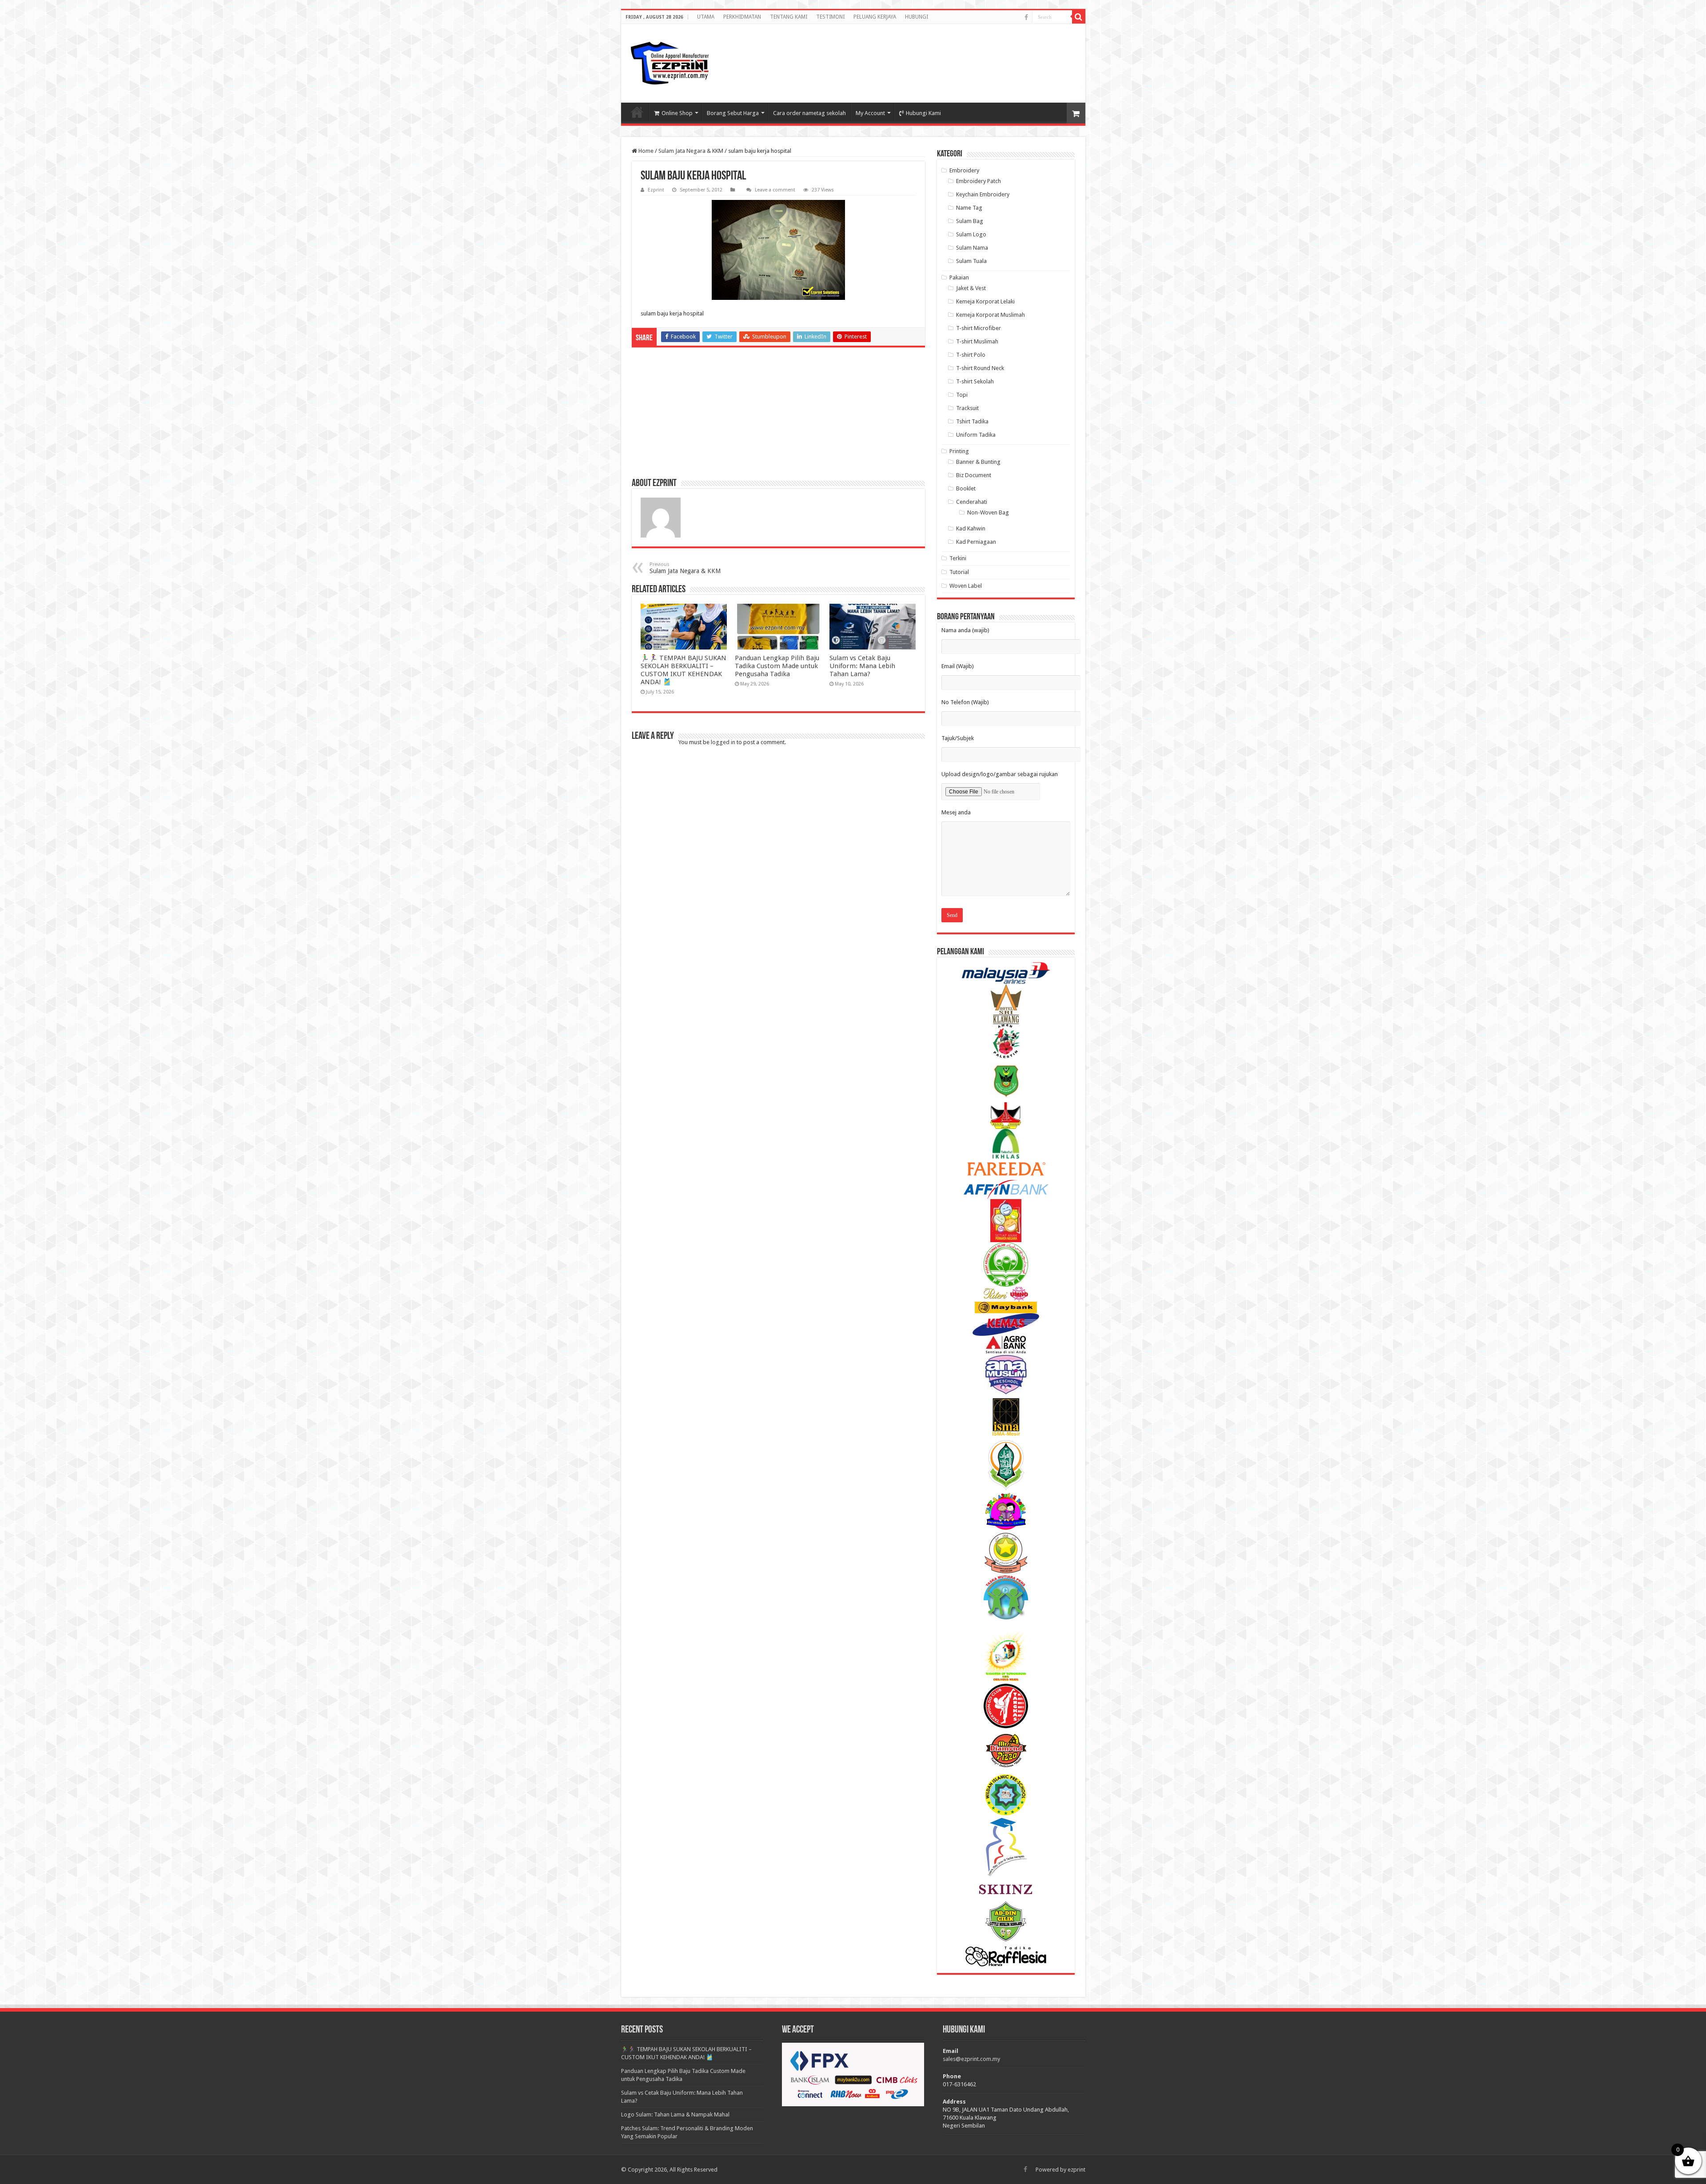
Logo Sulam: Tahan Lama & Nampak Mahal (675, 2114)
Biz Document (974, 475)
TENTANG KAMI (789, 17)
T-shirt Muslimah (977, 341)
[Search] (1079, 17)
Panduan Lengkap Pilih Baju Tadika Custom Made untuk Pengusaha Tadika (777, 666)
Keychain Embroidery (983, 194)
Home (645, 151)
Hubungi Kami (923, 113)
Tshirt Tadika (972, 421)
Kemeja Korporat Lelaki (985, 301)
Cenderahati (972, 502)
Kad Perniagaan (976, 542)
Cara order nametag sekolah (809, 113)
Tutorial (959, 572)
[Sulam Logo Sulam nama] (670, 63)
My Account (870, 113)
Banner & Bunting (978, 462)
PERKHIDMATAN (742, 17)
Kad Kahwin (971, 528)
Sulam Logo (971, 234)
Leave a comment (775, 190)
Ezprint (656, 190)
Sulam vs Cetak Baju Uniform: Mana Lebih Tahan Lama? (862, 666)
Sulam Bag (970, 221)
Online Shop (677, 113)
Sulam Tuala (971, 261)
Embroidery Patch (979, 181)
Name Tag (969, 208)
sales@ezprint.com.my (971, 2059)
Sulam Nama (972, 248)
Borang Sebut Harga (733, 113)
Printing (959, 451)
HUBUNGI (917, 17)
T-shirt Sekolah (975, 381)
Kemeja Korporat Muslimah (991, 315)
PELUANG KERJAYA (875, 17)
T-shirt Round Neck (980, 368)
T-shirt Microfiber (979, 328)
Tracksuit (967, 408)
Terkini (958, 558)
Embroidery (964, 170)
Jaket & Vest (971, 288)
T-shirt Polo (971, 355)
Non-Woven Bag (988, 512)
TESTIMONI (830, 17)
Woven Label (966, 586)
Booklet (966, 488)
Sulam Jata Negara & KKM (691, 151)
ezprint (1076, 2170)
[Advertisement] (1008, 55)
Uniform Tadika (976, 435)
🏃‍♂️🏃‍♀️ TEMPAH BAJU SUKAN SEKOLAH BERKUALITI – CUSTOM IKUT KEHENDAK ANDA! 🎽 (684, 670)
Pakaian (959, 277)
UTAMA (706, 17)
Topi (962, 395)
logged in (723, 742)
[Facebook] (1026, 17)
